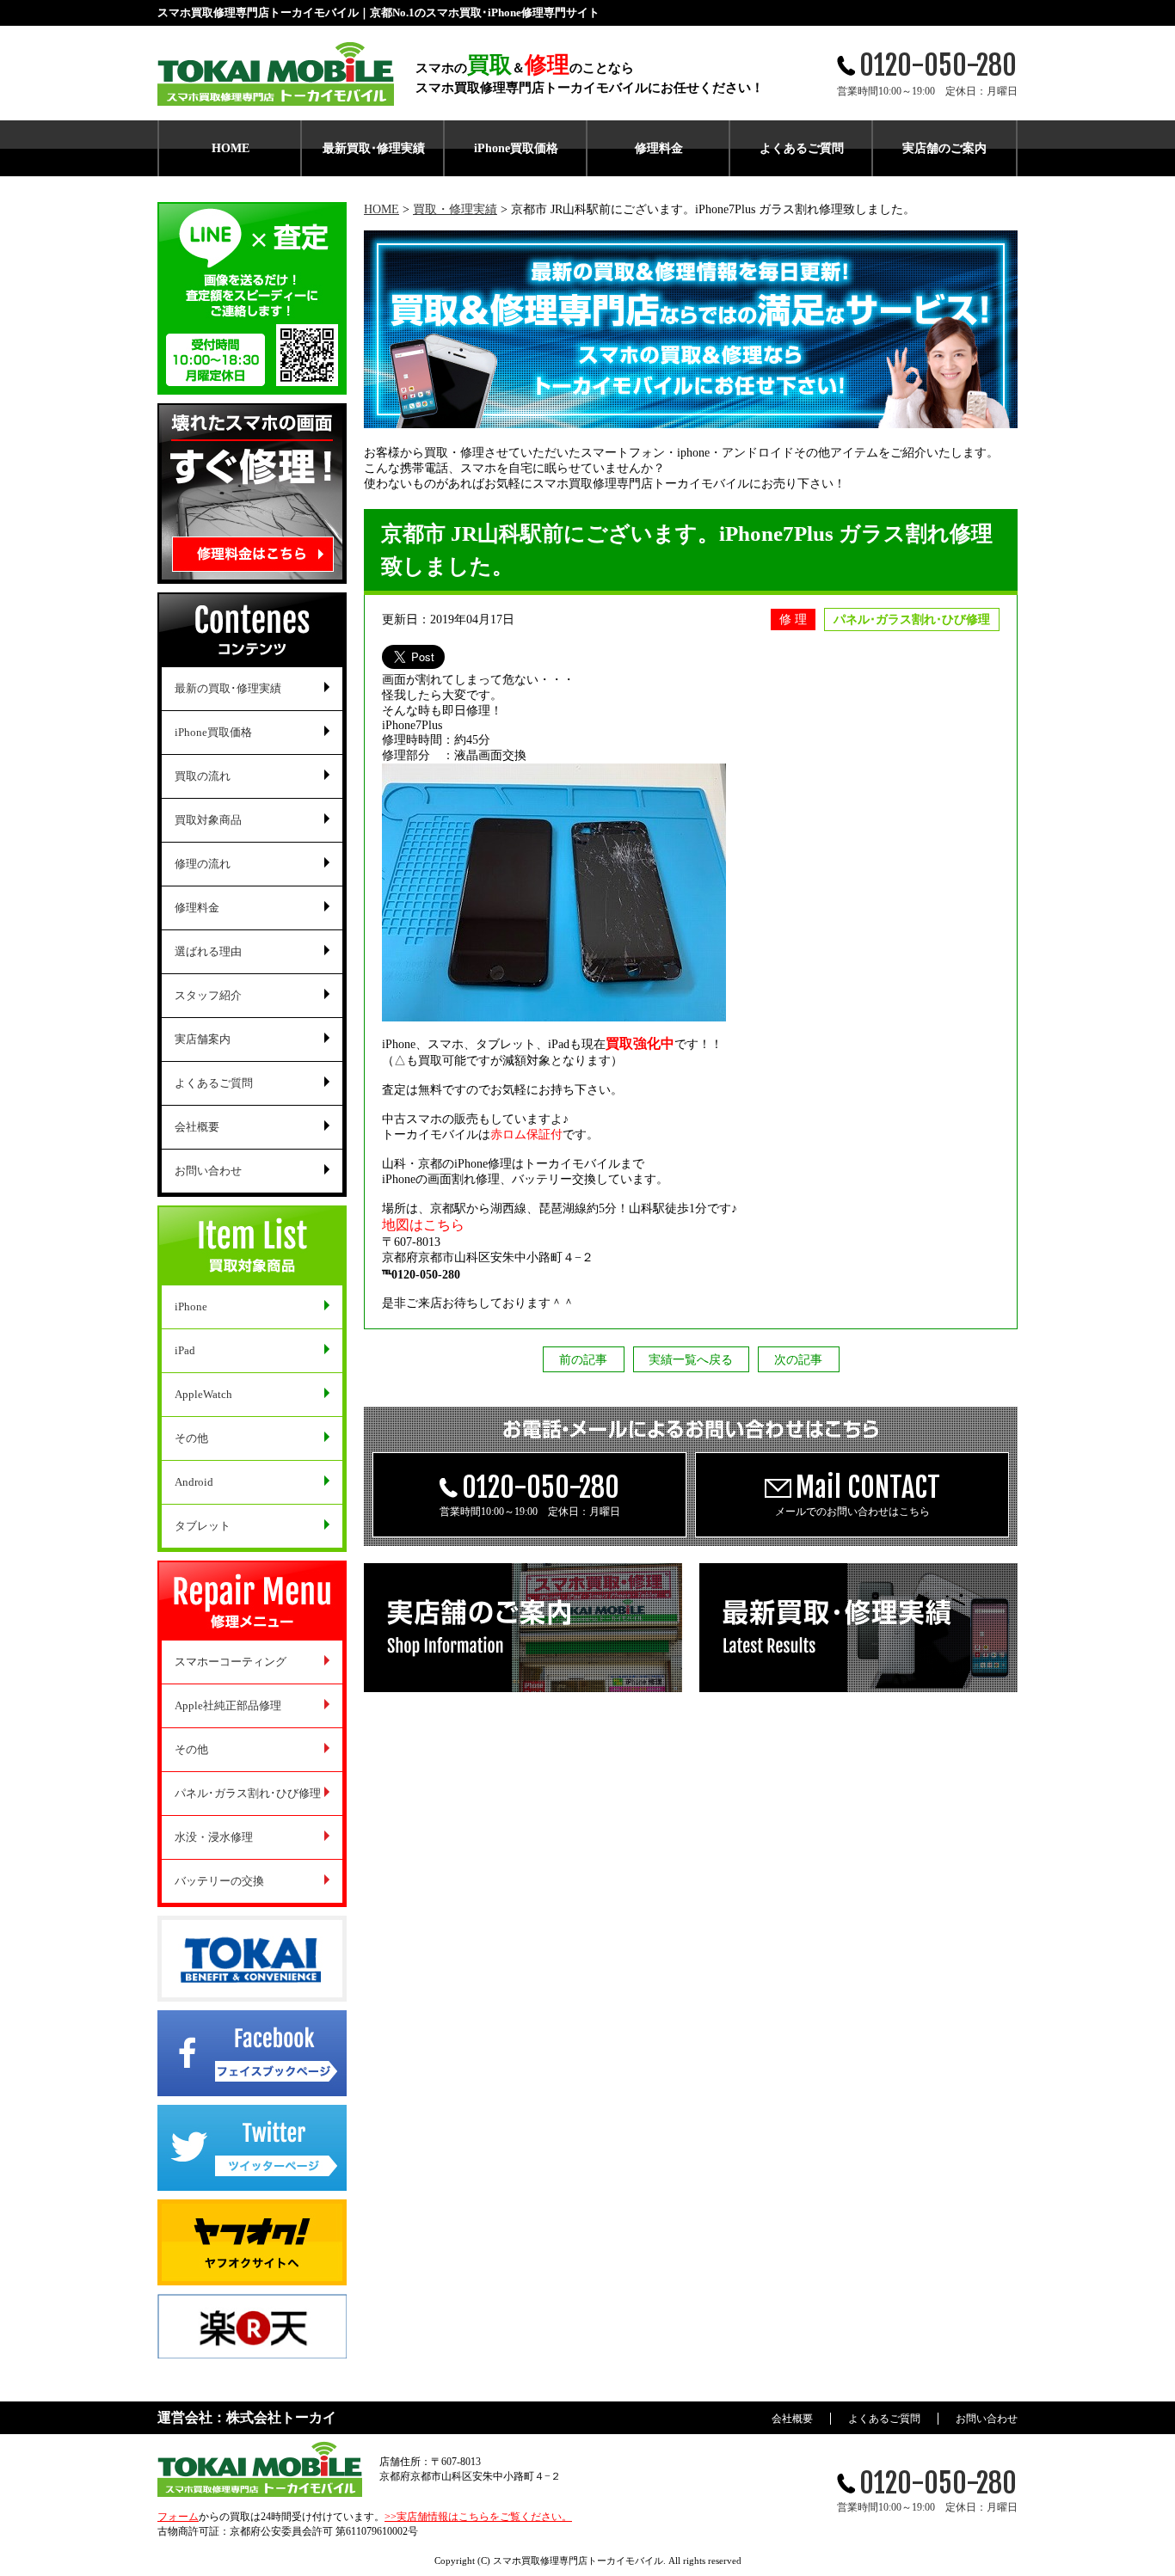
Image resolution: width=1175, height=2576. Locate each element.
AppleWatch (203, 1394)
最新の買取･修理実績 (228, 688)
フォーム (178, 2517)
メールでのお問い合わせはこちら (858, 1494)
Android (194, 1482)
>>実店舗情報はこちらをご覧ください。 (478, 2517)
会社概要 (197, 1127)
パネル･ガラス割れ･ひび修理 (248, 1793)
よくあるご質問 (802, 148)
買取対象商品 (208, 820)
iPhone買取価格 (516, 148)
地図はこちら (423, 1225)
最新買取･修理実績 (374, 148)
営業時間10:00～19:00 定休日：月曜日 (530, 1494)
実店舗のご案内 (944, 148)
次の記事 (798, 1360)
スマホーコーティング (231, 1662)
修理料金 (659, 148)
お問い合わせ (208, 1171)
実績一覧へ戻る (691, 1360)
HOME (231, 148)
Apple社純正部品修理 (228, 1705)
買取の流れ (203, 776)
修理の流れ (203, 864)
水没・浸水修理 (214, 1837)
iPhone (191, 1306)
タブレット (203, 1526)
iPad (185, 1350)
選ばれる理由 (208, 951)
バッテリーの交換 (219, 1881)
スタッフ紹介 (208, 995)
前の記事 (583, 1360)
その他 (191, 1438)
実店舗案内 (203, 1039)
